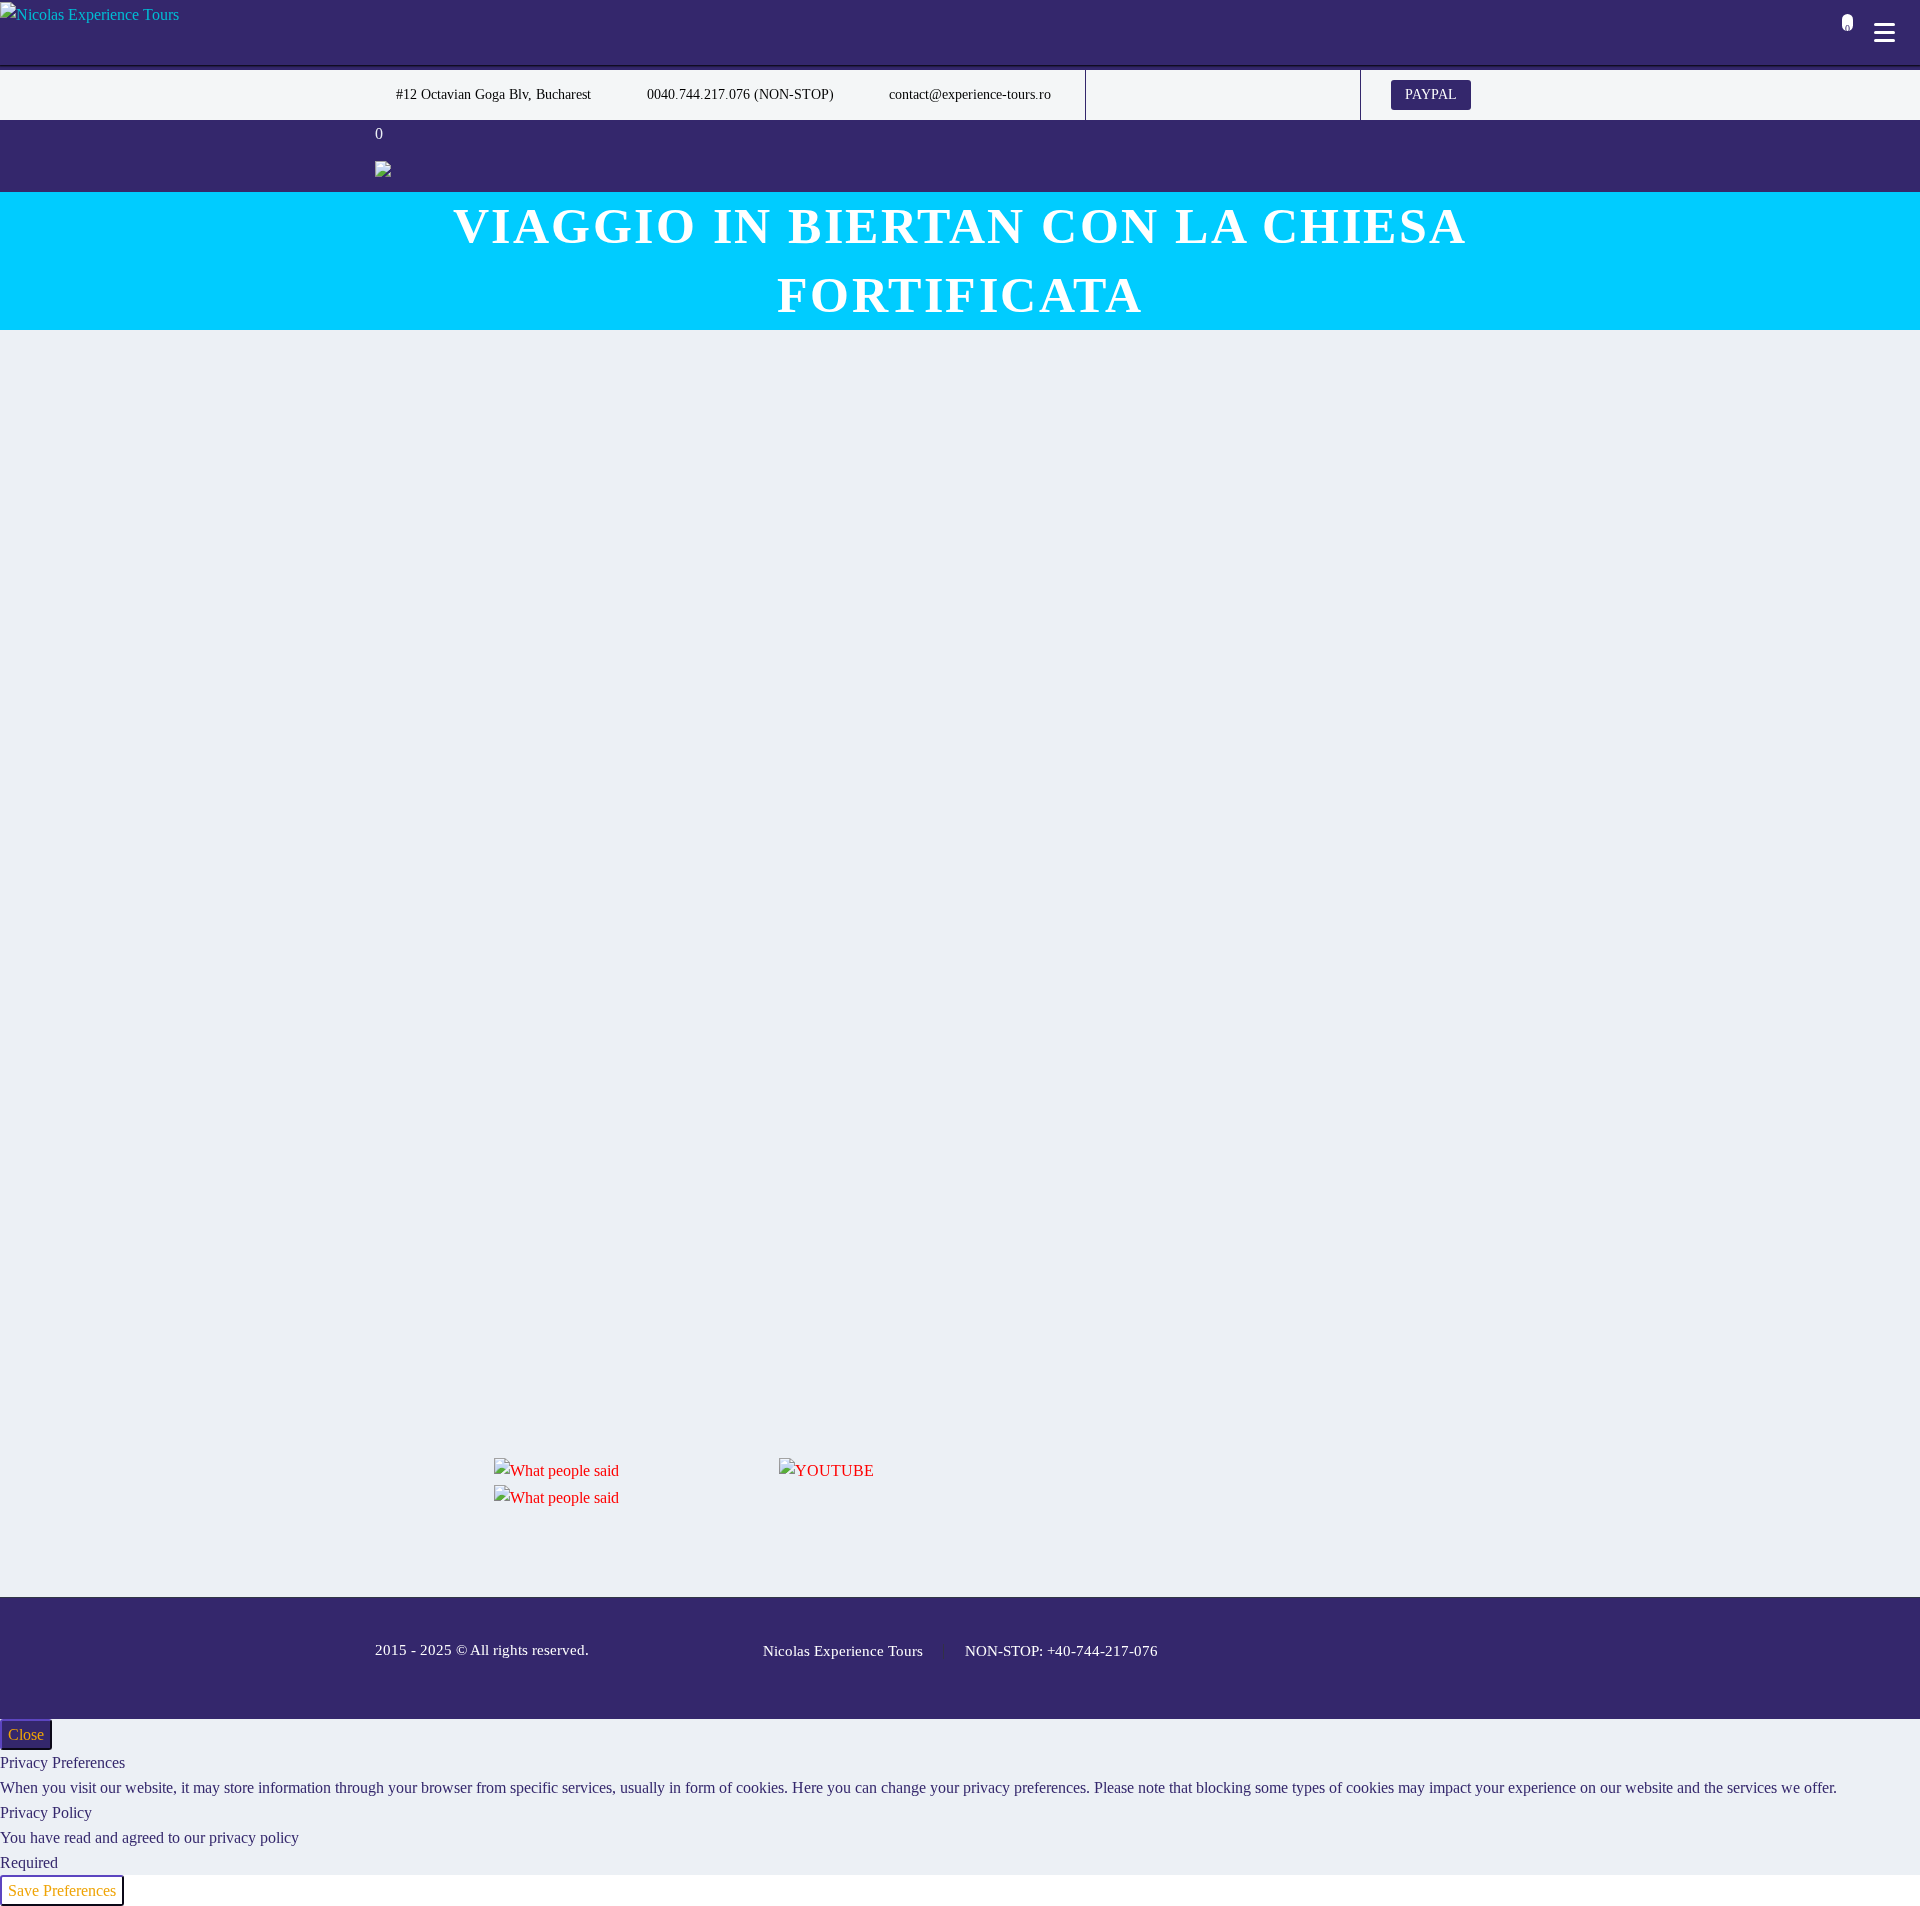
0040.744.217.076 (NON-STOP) (740, 94)
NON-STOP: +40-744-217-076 (1061, 1651)
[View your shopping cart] (1842, 34)
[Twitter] (1191, 95)
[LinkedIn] (1161, 95)
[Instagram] (1221, 95)
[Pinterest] (1251, 95)
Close (26, 1734)
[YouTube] (1281, 95)
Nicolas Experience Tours (843, 1651)
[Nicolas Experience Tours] (89, 13)
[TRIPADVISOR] (1311, 95)
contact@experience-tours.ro (970, 94)
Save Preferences (62, 1890)
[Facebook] (1131, 95)
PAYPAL (1431, 94)
